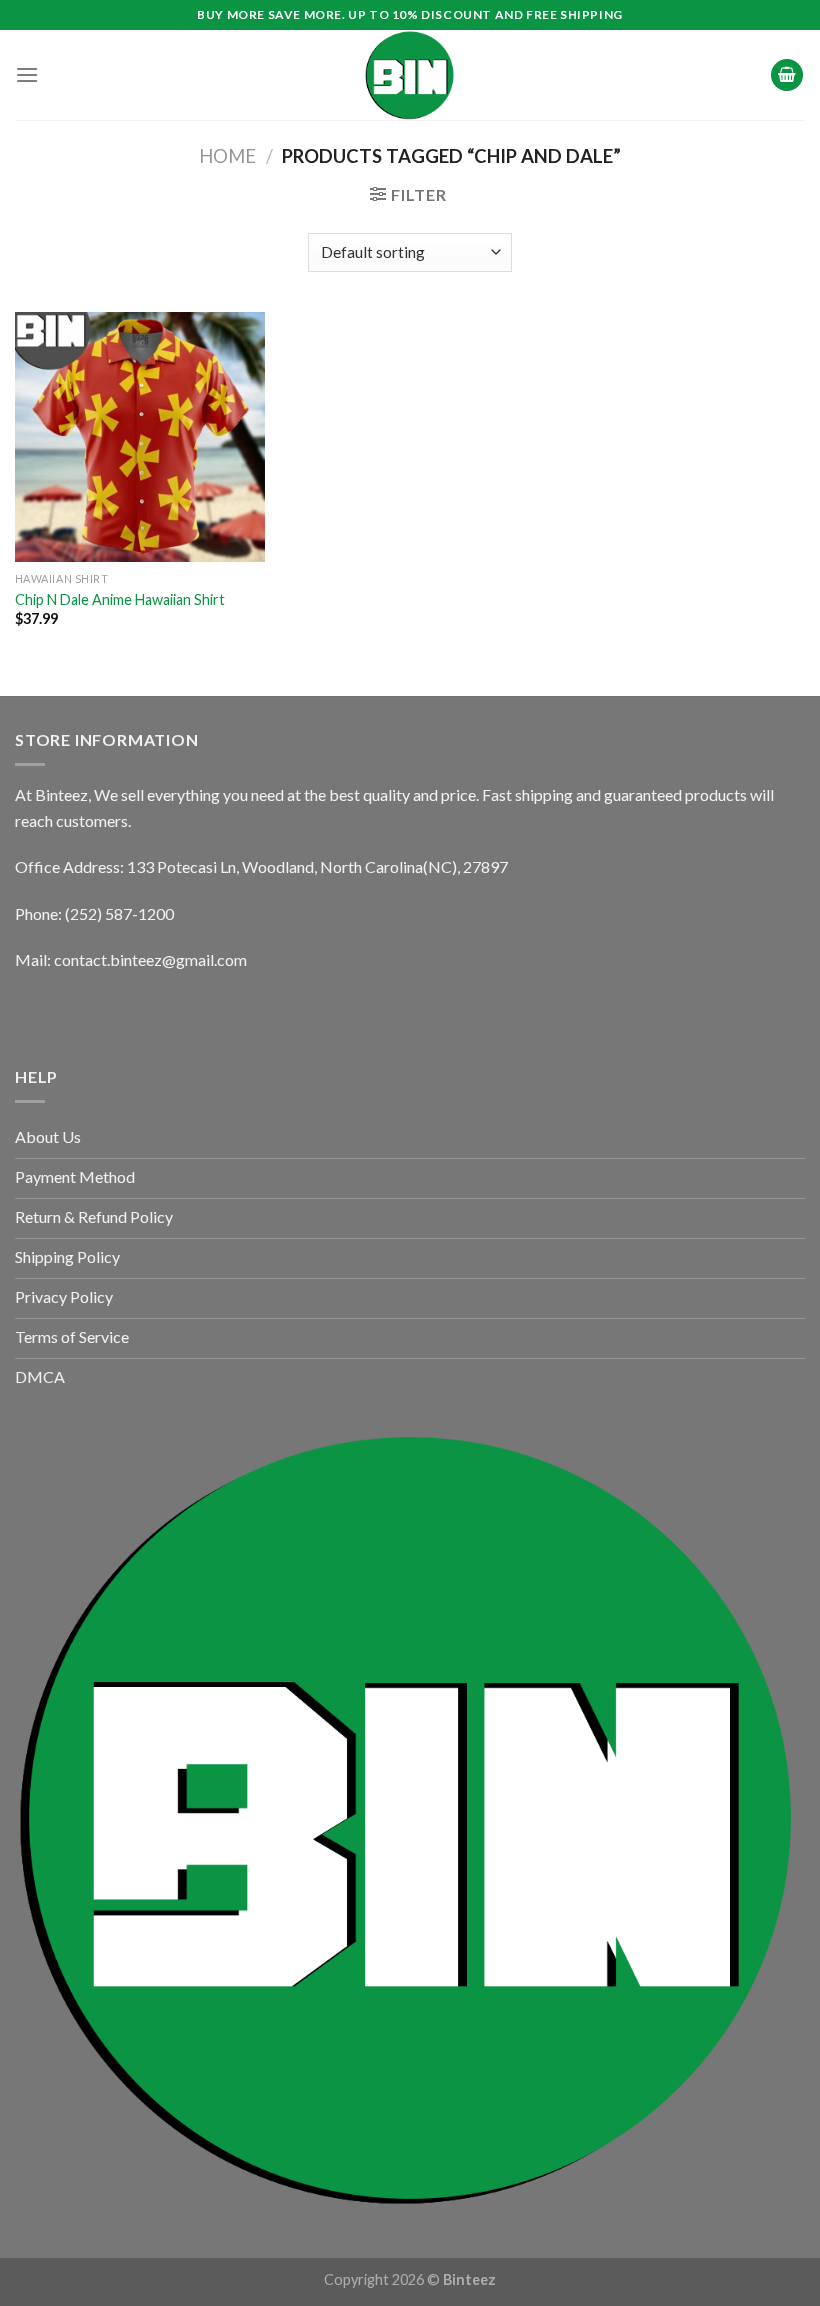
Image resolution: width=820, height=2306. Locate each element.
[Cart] (787, 75)
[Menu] (27, 74)
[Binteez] (410, 75)
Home (227, 156)
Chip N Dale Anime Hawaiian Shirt (120, 599)
